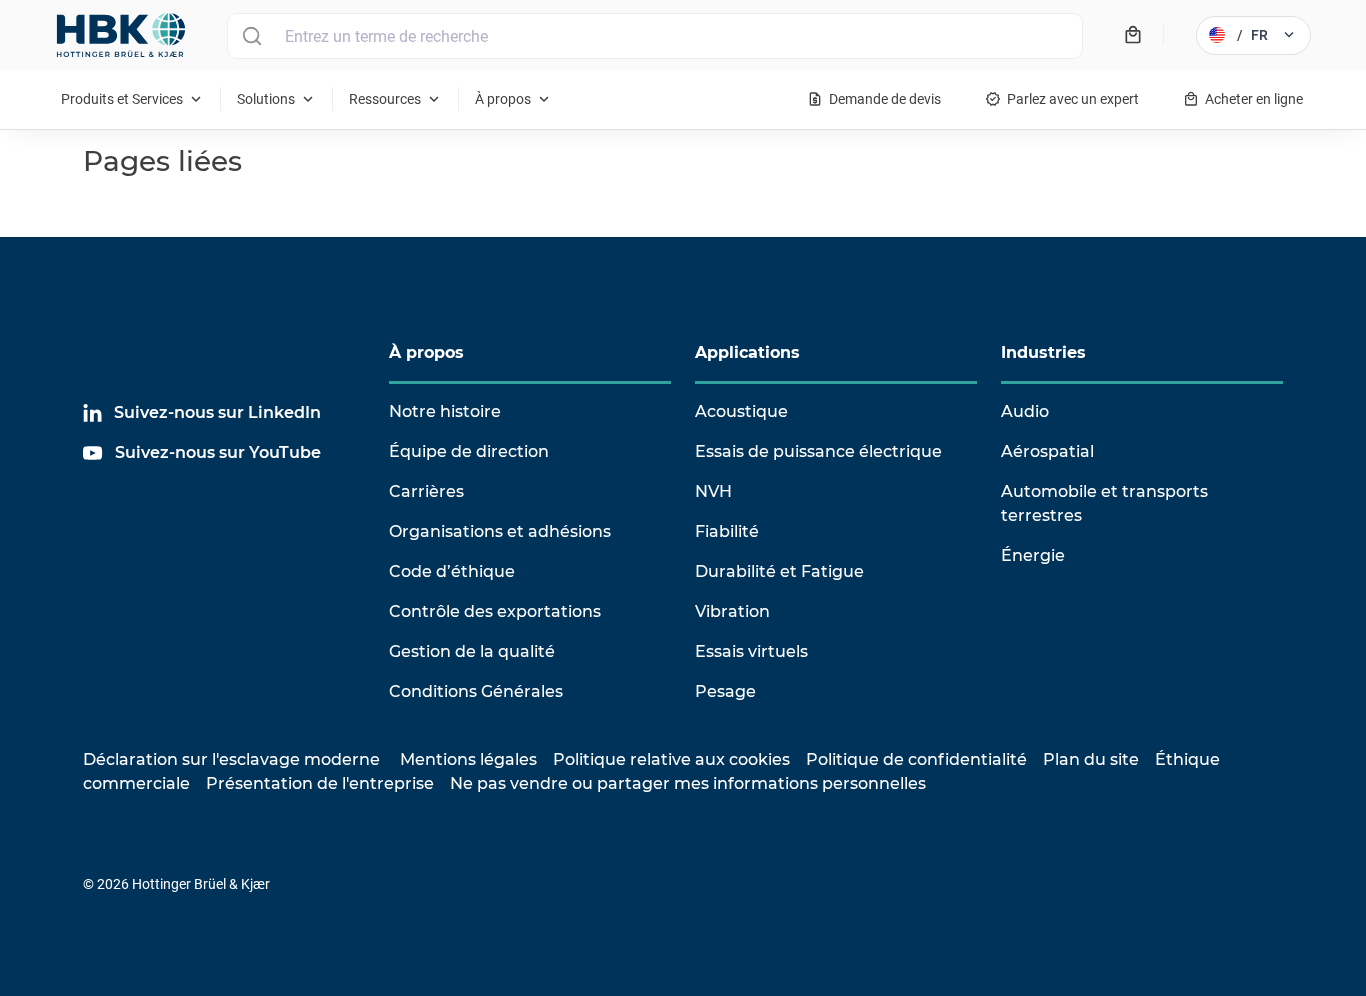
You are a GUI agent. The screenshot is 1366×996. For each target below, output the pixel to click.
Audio (1025, 411)
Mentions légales (468, 759)
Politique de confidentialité (916, 759)
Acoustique (741, 411)
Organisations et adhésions (500, 531)
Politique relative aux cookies (671, 759)
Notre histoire (445, 411)
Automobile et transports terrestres (1104, 503)
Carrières (426, 491)
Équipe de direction (469, 451)
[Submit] (251, 36)
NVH (713, 491)
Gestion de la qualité (472, 651)
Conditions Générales (476, 691)
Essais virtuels (751, 651)
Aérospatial (1047, 451)
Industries (1043, 352)
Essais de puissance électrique (818, 451)
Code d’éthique (452, 571)
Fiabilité (727, 531)
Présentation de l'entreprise (320, 783)
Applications (747, 352)
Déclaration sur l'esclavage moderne (231, 759)
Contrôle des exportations (495, 611)
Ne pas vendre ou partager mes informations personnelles (688, 783)
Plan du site (1091, 759)
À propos (426, 352)
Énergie (1033, 555)
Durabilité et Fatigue (779, 571)
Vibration (732, 611)
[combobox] (655, 36)
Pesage (725, 691)
